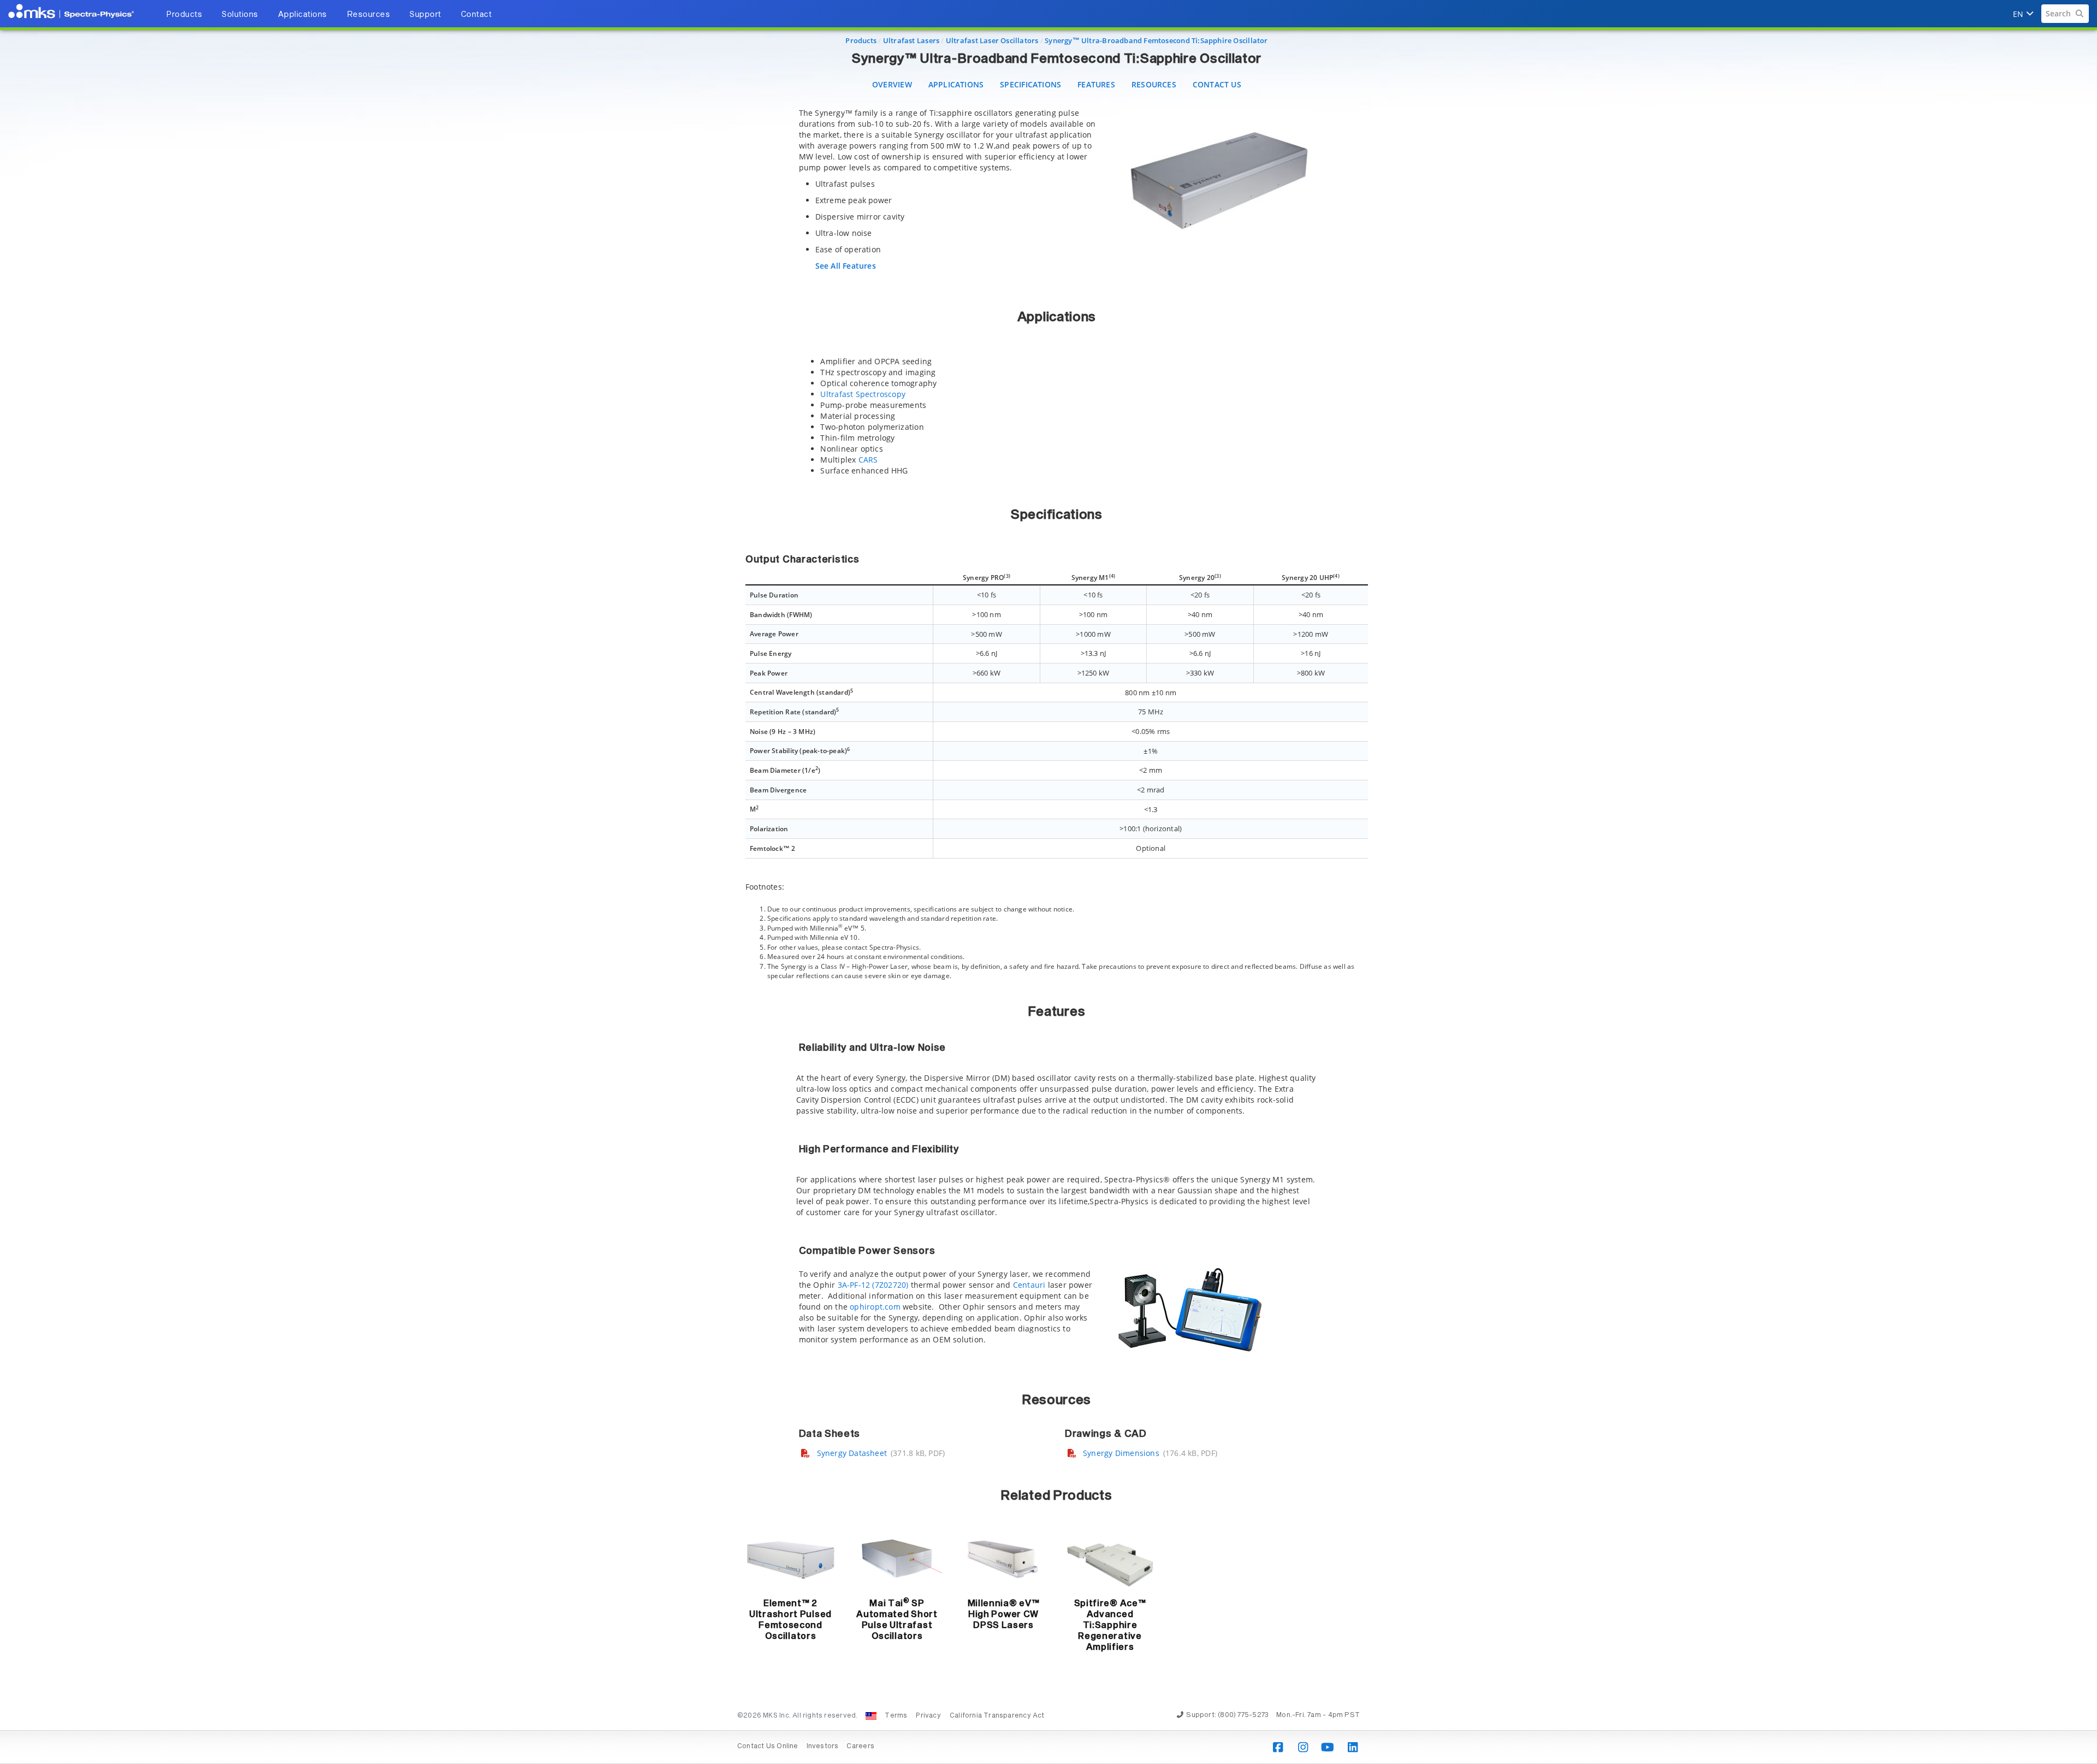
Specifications (1030, 84)
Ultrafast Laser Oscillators (992, 40)
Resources (1154, 84)
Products (861, 40)
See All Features (846, 266)
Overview (892, 84)
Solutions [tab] (240, 15)
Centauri (1029, 1285)
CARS (868, 460)
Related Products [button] (1056, 1496)
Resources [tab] (369, 15)
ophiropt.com (874, 1307)
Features (1096, 84)
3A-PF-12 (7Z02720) (873, 1285)
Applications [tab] (303, 15)
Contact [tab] (476, 15)
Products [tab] (184, 15)
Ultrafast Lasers (911, 40)
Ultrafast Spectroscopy (863, 394)
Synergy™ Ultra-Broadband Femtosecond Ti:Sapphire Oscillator (1156, 40)
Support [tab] (425, 15)
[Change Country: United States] (871, 1716)
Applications (956, 84)
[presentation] (1048, 882)
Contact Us (1217, 84)
